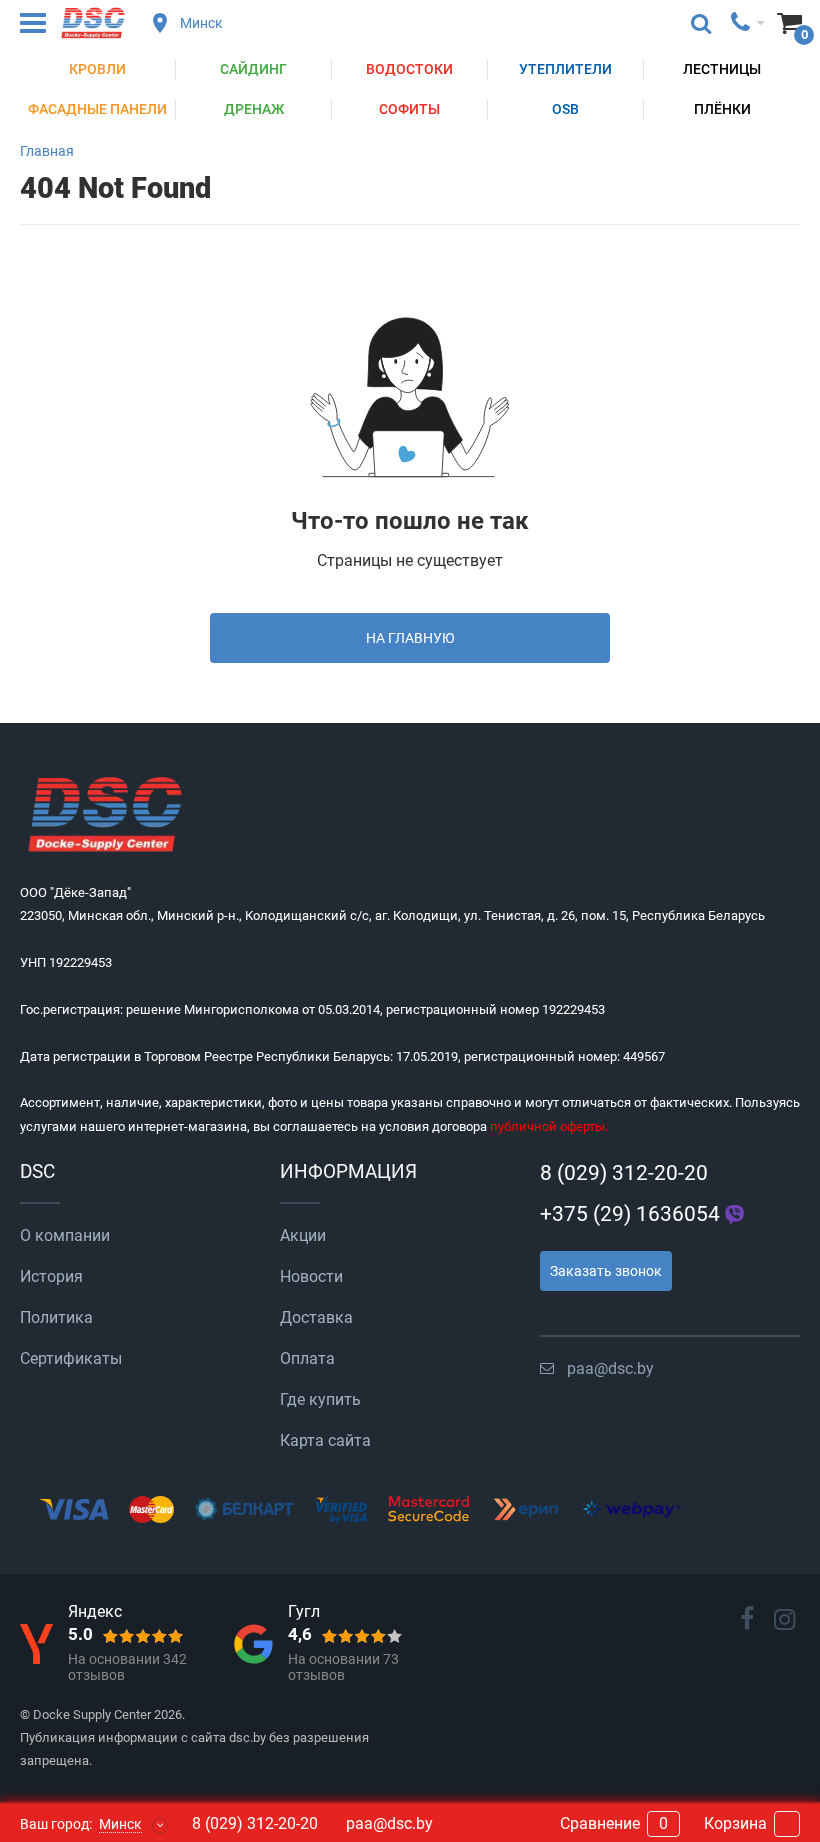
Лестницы (722, 69)
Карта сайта (325, 1440)
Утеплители (565, 69)
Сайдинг (253, 69)
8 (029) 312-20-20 (624, 1173)
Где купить (320, 1399)
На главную (410, 638)
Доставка (316, 1317)
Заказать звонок (606, 1271)
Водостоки (409, 69)
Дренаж (254, 109)
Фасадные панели (97, 109)
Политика (56, 1317)
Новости (311, 1276)
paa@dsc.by (610, 1368)
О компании (65, 1235)
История (51, 1276)
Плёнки (722, 109)
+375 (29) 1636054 (630, 1214)
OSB (565, 109)
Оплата (307, 1358)
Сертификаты (71, 1358)
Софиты (409, 109)
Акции (303, 1235)
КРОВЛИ (97, 69)
